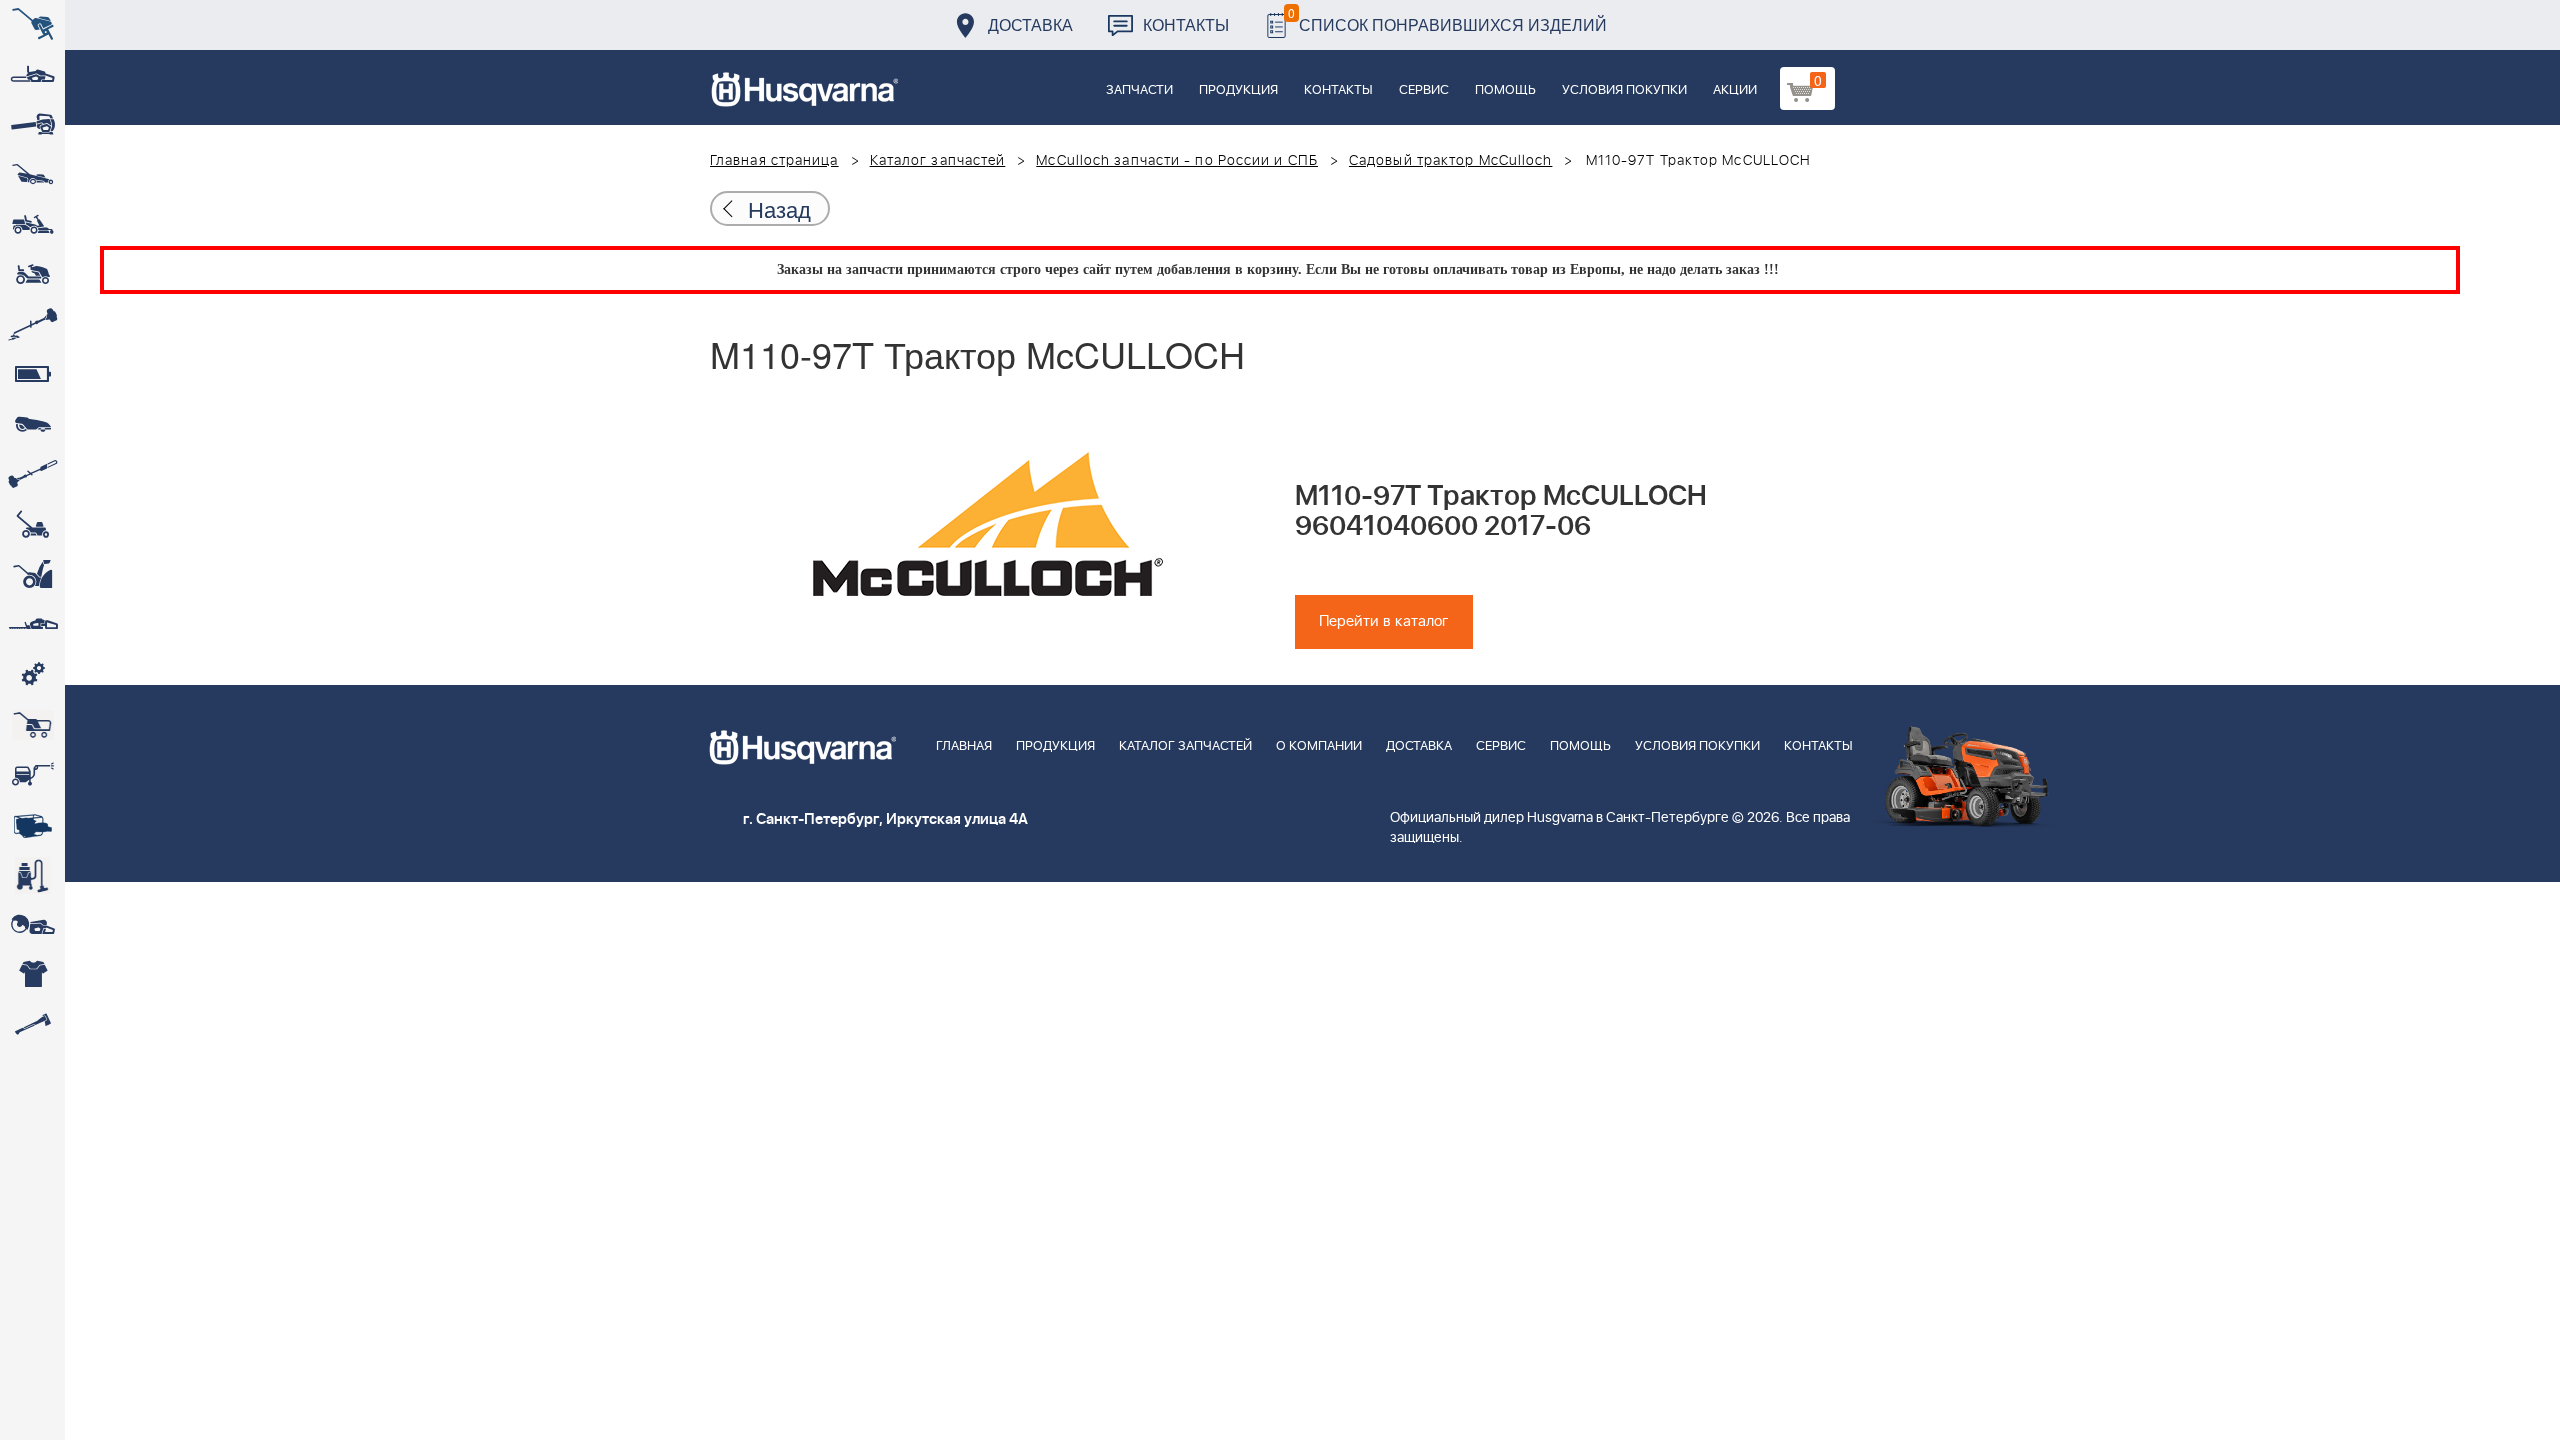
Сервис (1424, 90)
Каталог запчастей (938, 161)
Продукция (1238, 90)
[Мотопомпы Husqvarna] (32, 825)
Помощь (1505, 90)
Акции (1735, 90)
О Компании (1319, 746)
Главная (964, 746)
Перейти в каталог (1384, 621)
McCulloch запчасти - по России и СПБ (1177, 161)
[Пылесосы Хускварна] (32, 875)
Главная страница (774, 161)
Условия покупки (1624, 90)
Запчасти (1139, 90)
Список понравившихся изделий (1447, 19)
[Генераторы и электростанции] (32, 725)
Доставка (1030, 24)
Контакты (1186, 24)
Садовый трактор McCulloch (1451, 161)
